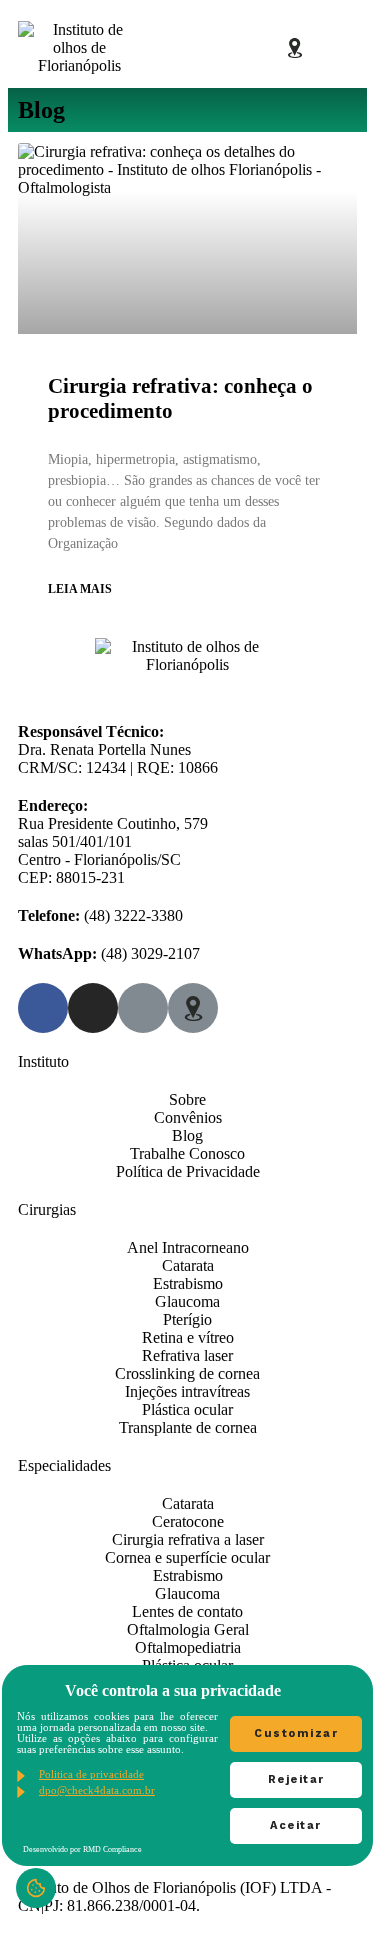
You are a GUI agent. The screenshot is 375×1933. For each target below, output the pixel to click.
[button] (341, 48)
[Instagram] (225, 48)
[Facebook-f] (190, 48)
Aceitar (296, 1825)
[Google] (260, 48)
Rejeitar (296, 1779)
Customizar (296, 1733)
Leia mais (80, 589)
